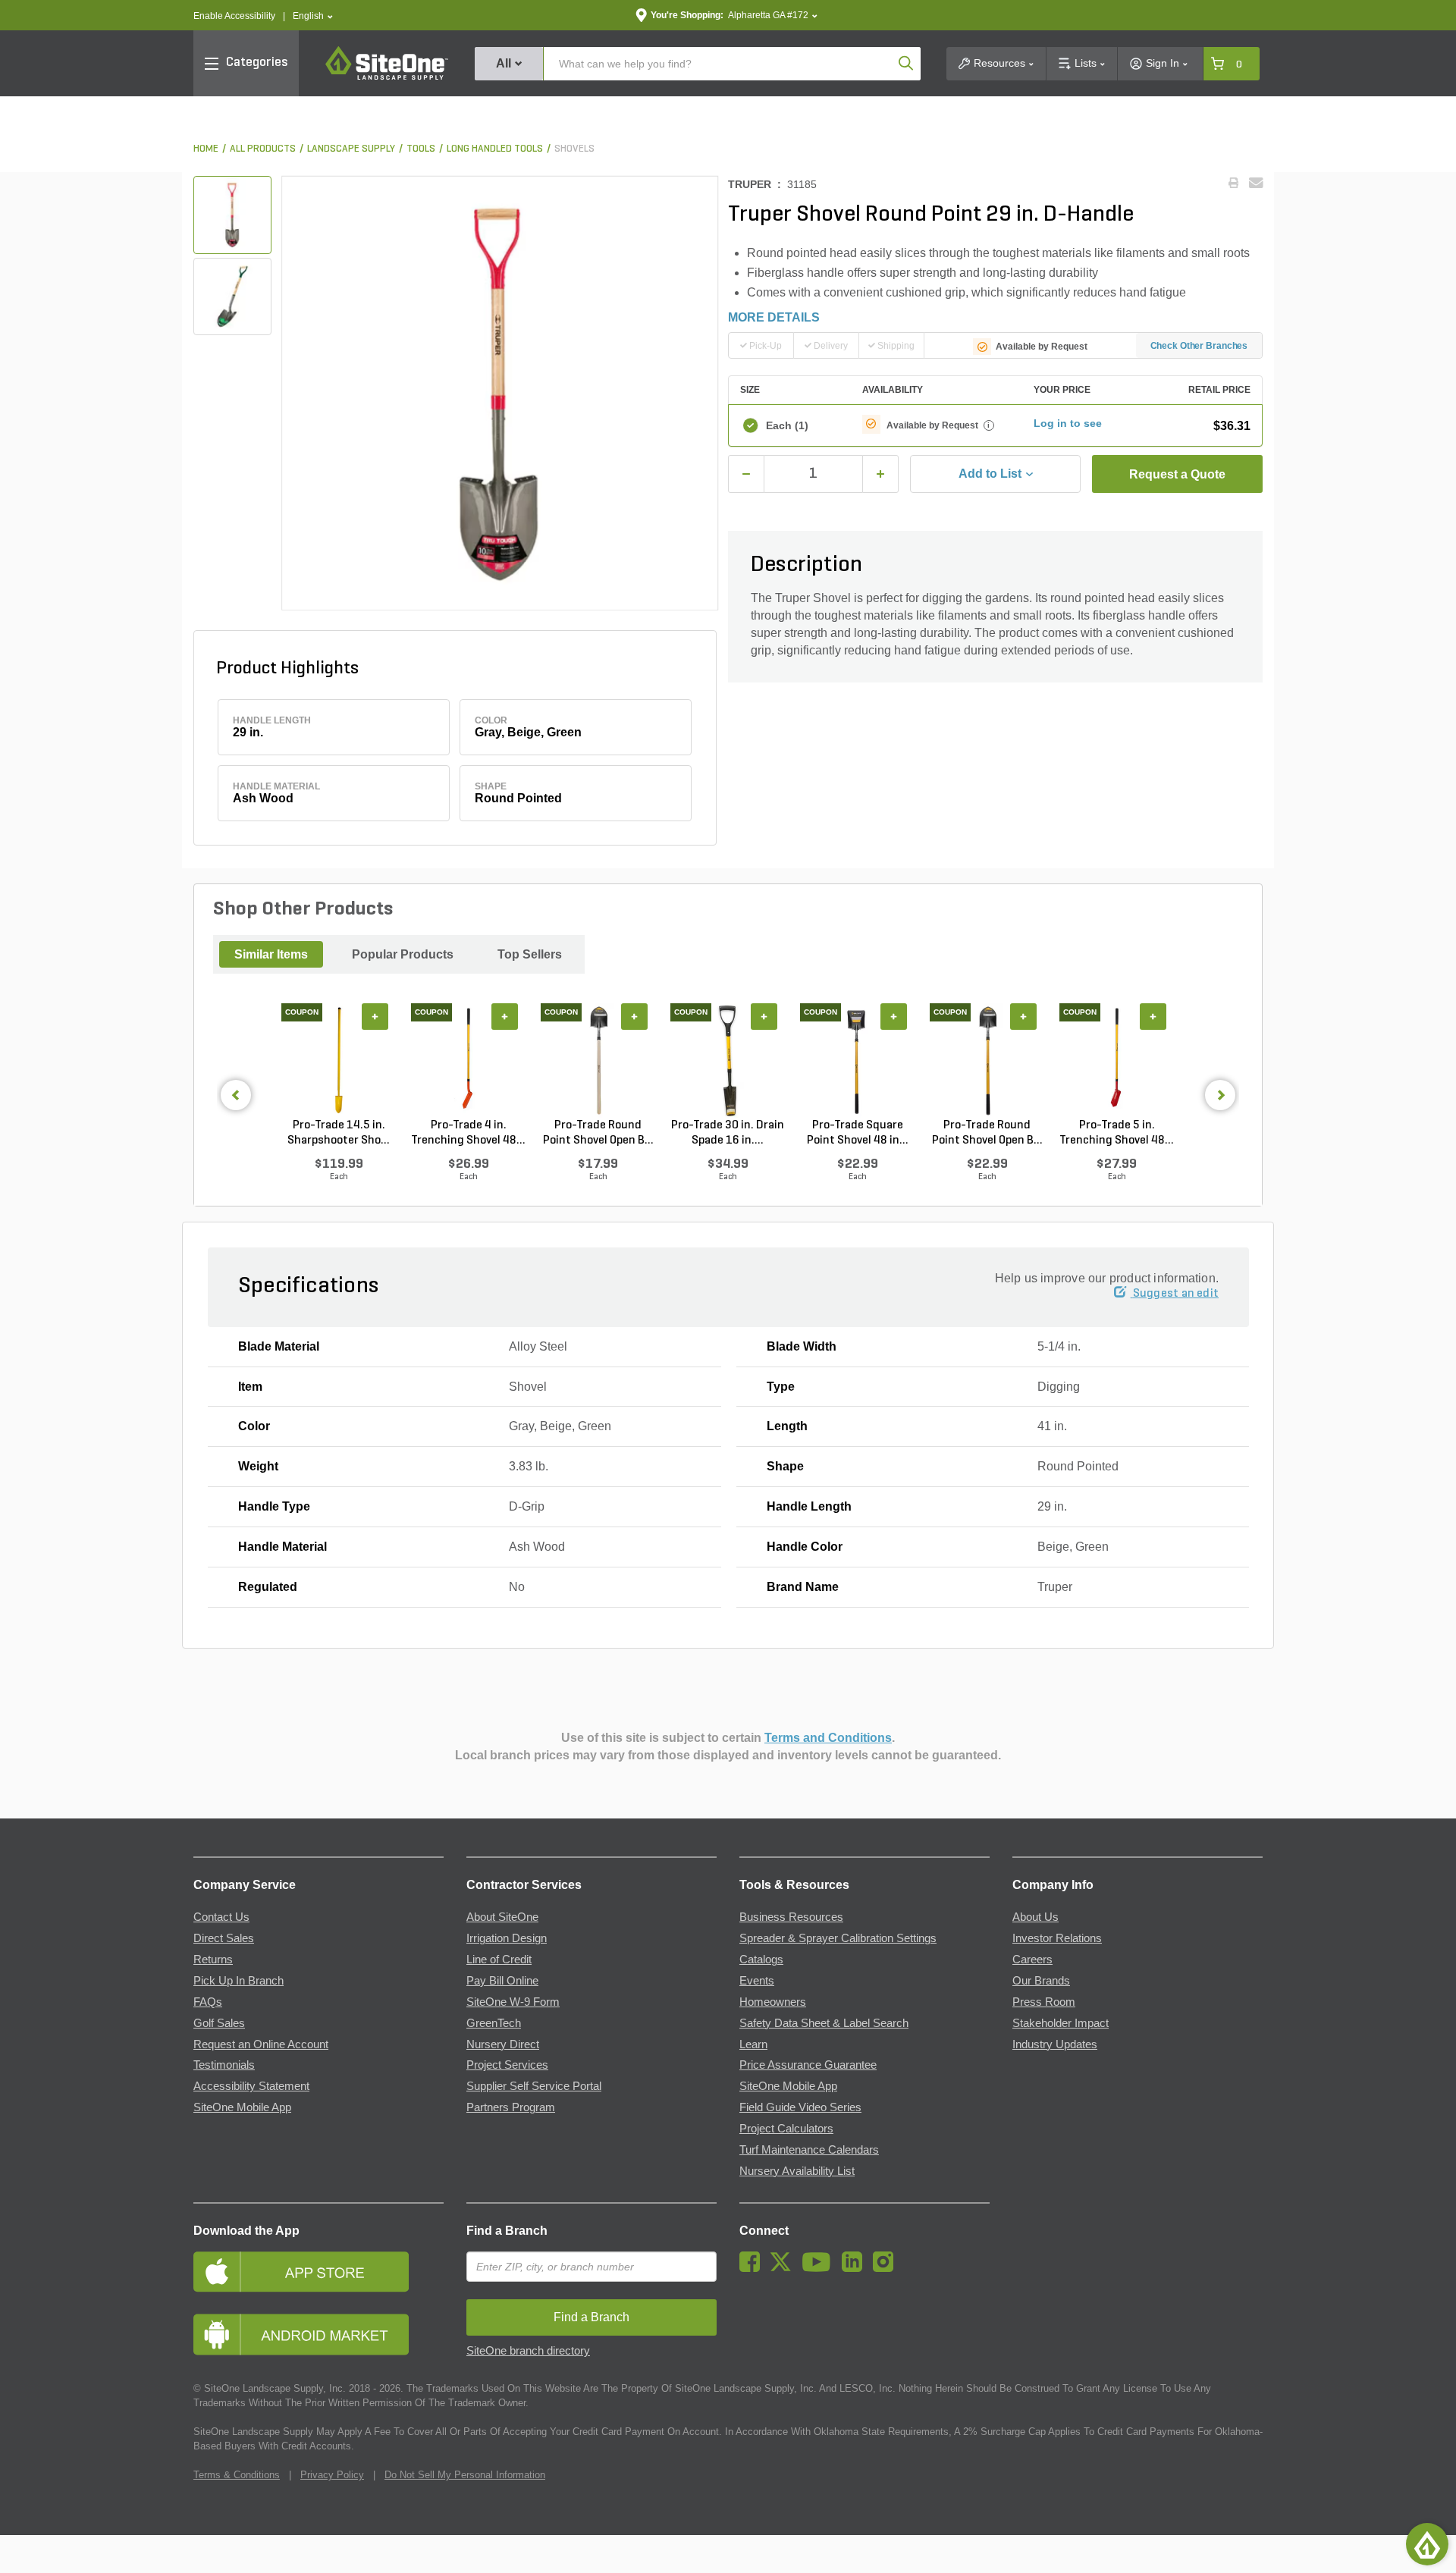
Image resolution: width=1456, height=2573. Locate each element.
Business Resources (791, 1917)
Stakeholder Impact (1061, 2023)
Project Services (507, 2065)
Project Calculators (786, 2129)
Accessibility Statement (251, 2086)
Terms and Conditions (828, 1738)
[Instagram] (887, 2268)
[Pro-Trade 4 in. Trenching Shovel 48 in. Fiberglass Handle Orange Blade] (468, 1061)
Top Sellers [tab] (530, 954)
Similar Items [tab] (271, 954)
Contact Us (221, 1917)
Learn (753, 2044)
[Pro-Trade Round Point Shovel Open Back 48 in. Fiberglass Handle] (987, 1061)
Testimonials (224, 2065)
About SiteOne (502, 1917)
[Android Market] (318, 2335)
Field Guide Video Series (800, 2107)
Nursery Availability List (797, 2171)
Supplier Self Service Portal (534, 2086)
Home (206, 149)
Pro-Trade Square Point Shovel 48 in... (858, 1133)
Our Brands (1041, 1981)
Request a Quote (1177, 474)
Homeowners (773, 2002)
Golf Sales (219, 2023)
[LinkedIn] (856, 2268)
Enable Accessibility (234, 16)
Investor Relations (1057, 1938)
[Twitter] (784, 2268)
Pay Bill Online (502, 1981)
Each (787, 425)
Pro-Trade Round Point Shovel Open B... (598, 1133)
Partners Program (511, 2107)
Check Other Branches (1199, 346)
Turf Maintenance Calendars (809, 2150)
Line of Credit (499, 1960)
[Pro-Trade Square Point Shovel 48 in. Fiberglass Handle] (857, 1061)
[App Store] (318, 2272)
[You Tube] (820, 2268)
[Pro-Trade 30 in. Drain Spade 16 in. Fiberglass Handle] (728, 1061)
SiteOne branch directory (528, 2351)
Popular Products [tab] (403, 954)
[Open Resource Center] (1427, 2544)
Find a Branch (507, 2231)
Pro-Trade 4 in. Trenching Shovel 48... (468, 1133)
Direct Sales (224, 1938)
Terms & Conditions (237, 2475)
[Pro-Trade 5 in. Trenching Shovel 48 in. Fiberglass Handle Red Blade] (1117, 1061)
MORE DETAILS (774, 317)
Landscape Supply (351, 149)
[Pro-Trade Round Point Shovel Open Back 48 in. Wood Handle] (598, 1061)
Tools (421, 149)
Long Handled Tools (495, 149)
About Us (1036, 1917)
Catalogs (761, 1960)
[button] (313, 16)
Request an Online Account (261, 2044)
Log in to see (1068, 423)
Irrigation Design (507, 1938)
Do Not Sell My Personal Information (465, 2475)
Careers (1032, 1960)
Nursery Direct (503, 2044)
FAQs (208, 2002)
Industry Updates (1055, 2044)
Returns (213, 1960)
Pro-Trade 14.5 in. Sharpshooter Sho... (339, 1133)
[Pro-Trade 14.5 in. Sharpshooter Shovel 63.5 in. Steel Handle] (339, 1061)
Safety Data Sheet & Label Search (824, 2023)
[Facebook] (753, 2268)
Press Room (1044, 2002)
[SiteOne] (387, 77)
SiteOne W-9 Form (513, 2002)
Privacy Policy (332, 2475)
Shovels (574, 149)
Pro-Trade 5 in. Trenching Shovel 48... (1117, 1133)
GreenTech (494, 2023)
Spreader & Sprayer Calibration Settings (838, 1938)
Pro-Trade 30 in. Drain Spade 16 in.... (728, 1133)
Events (757, 1981)
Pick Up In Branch (238, 1981)
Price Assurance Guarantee (808, 2065)
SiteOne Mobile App (242, 2107)
